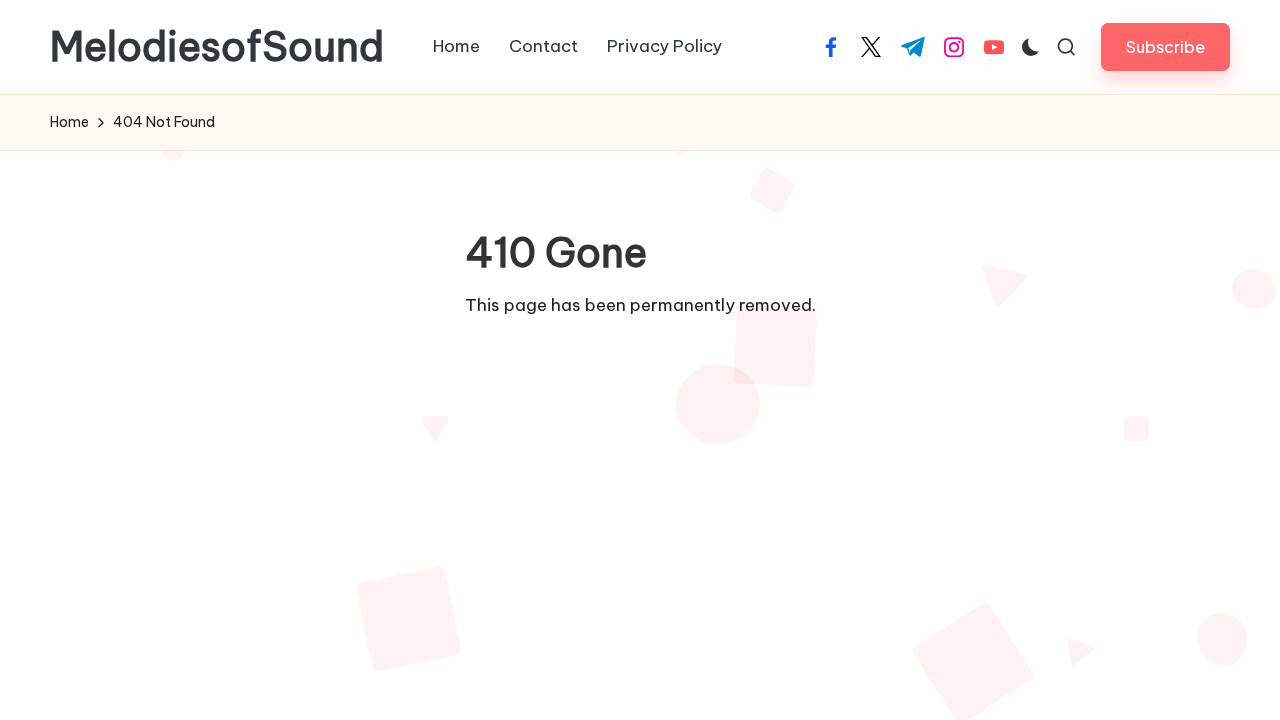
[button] (1165, 46)
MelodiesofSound (217, 47)
